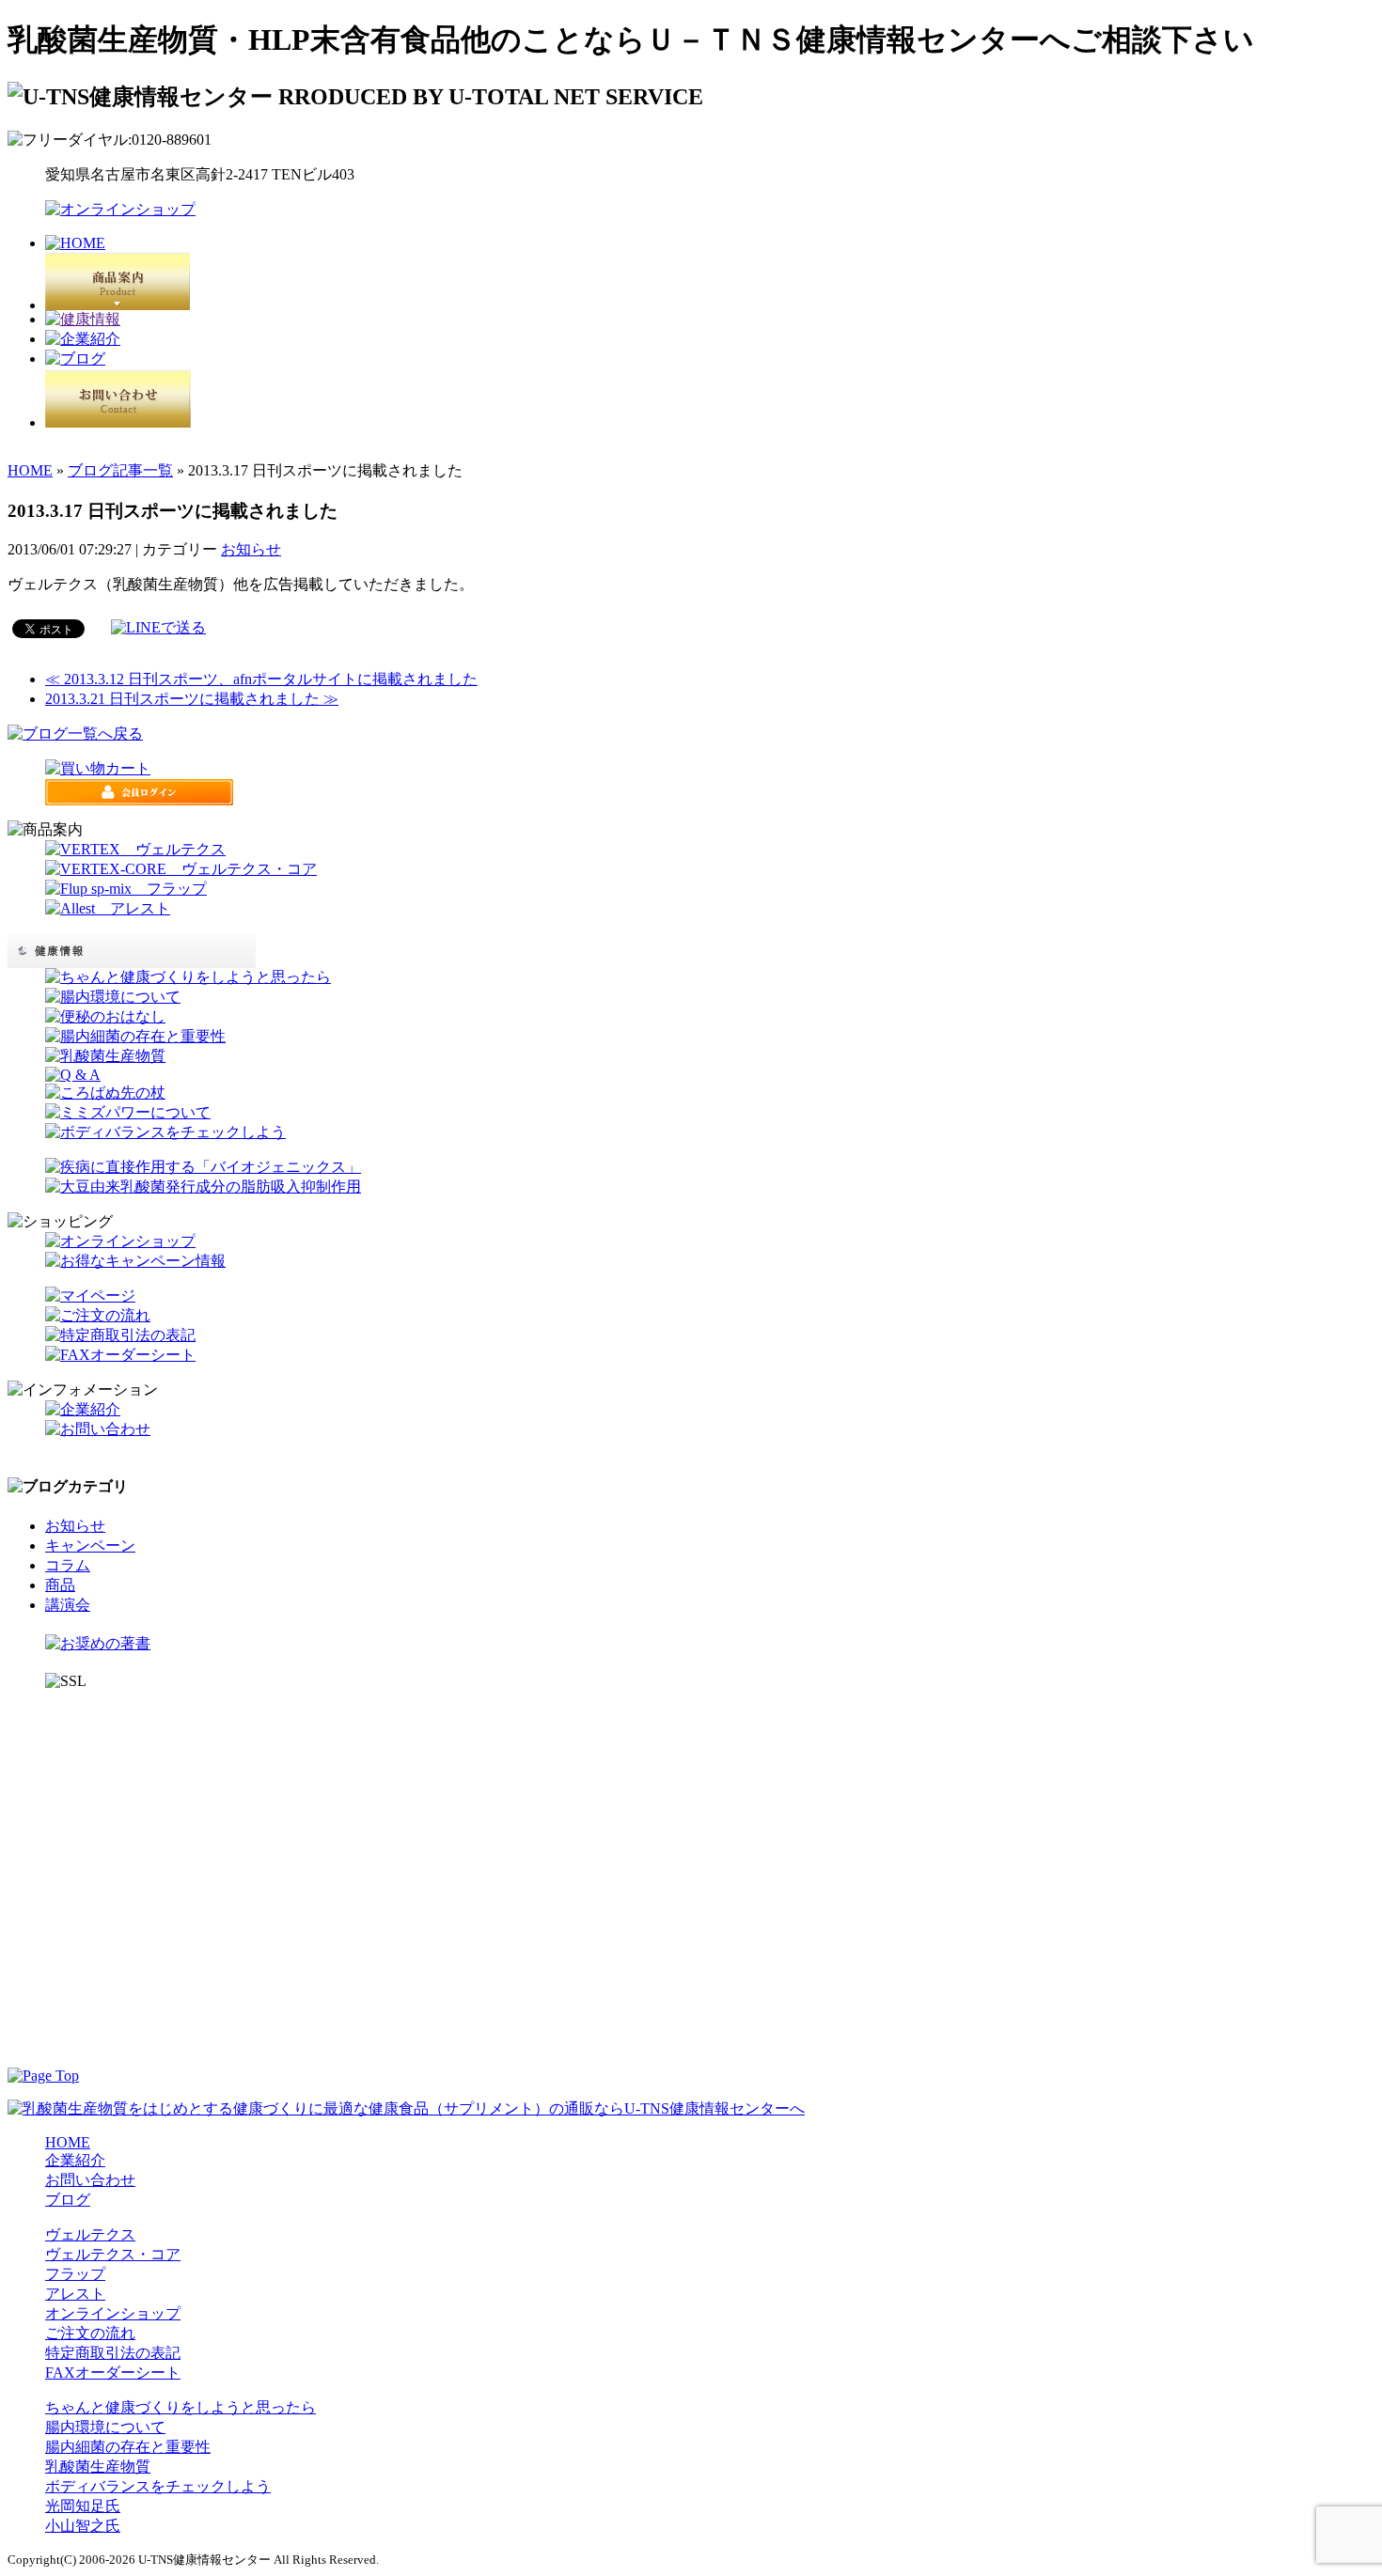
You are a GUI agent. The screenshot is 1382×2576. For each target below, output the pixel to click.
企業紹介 (75, 2160)
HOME (30, 470)
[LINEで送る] (158, 627)
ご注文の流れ (90, 2333)
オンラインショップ (113, 2313)
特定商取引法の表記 (113, 2353)
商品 (60, 1585)
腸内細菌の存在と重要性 (128, 2447)
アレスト (75, 2294)
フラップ (75, 2274)
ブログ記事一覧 (120, 470)
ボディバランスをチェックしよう (158, 2486)
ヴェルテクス (90, 2234)
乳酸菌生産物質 (98, 2467)
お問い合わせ (90, 2180)
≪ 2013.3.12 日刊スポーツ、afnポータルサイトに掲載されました (261, 679)
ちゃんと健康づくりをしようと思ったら (181, 2407)
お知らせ (251, 549)
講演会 (68, 1605)
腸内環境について (105, 2427)
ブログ (68, 2200)
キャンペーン (90, 1546)
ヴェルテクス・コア (113, 2254)
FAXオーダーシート (113, 2373)
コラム (68, 1565)
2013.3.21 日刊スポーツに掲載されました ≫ (192, 699)
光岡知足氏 (83, 2506)
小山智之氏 (83, 2526)
